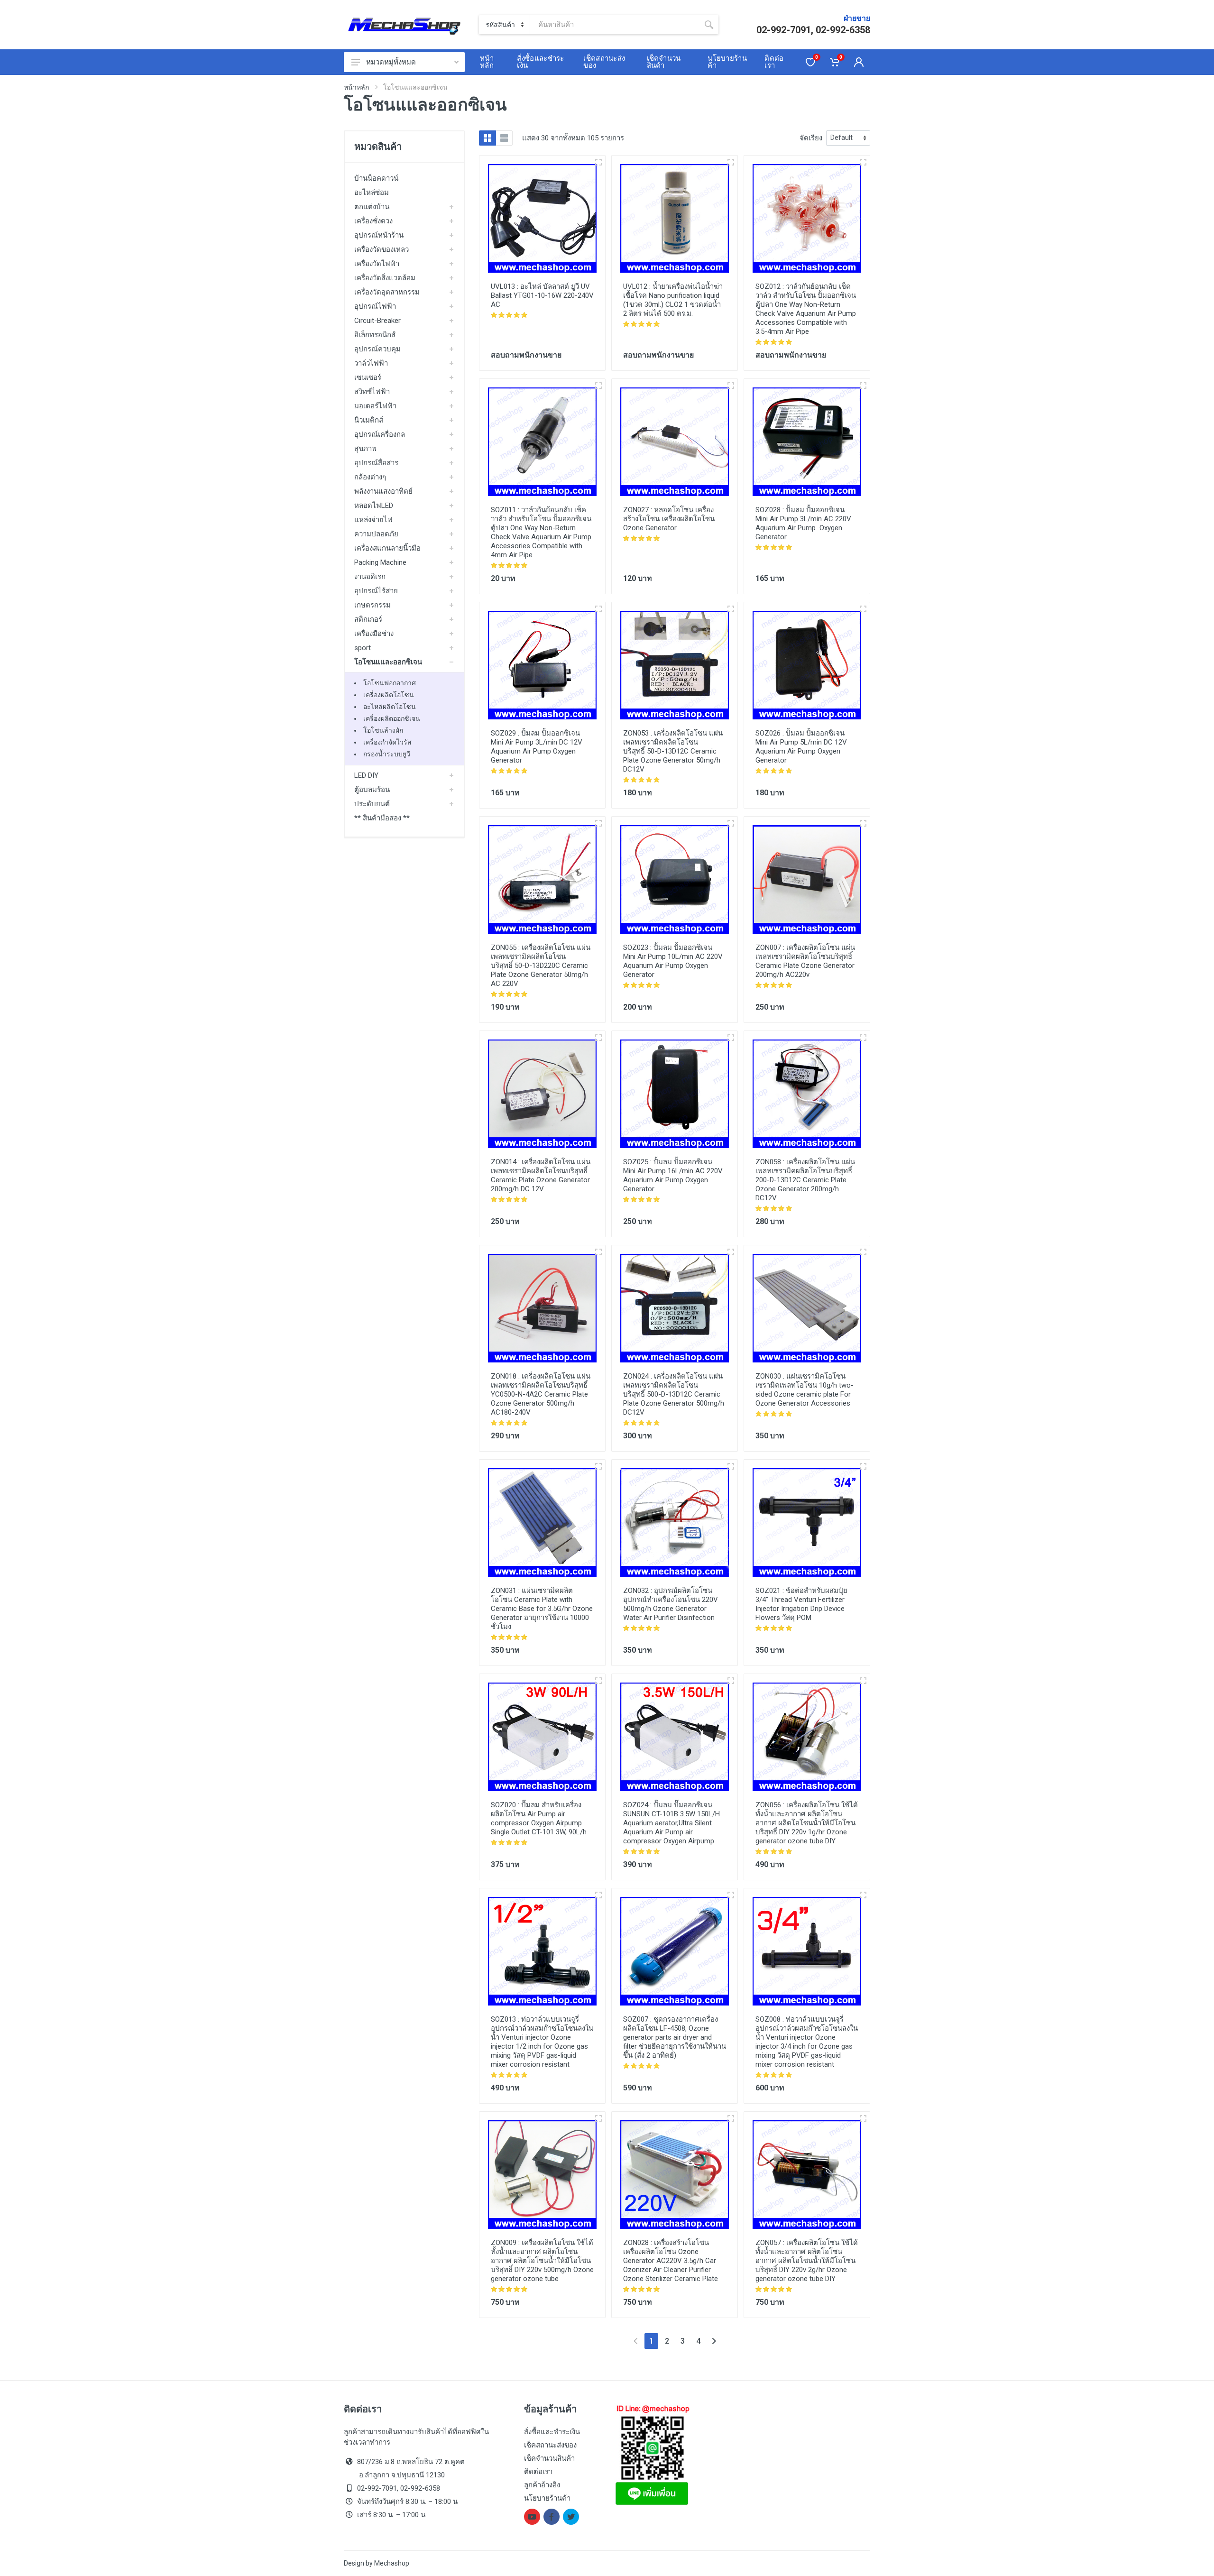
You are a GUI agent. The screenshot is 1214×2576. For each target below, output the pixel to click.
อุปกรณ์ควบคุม (377, 349)
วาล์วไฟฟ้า (371, 363)
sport (363, 648)
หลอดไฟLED (374, 506)
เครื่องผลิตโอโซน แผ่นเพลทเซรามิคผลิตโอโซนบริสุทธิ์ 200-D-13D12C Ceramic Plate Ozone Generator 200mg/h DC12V (805, 1180)
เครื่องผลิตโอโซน (389, 695)
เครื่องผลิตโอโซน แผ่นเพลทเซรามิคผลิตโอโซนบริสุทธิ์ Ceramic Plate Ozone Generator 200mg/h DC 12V (541, 1175)
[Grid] (487, 138)
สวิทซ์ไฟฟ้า (372, 392)
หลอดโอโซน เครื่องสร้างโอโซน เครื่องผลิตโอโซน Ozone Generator (669, 519)
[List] (504, 138)
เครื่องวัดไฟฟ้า (377, 264)
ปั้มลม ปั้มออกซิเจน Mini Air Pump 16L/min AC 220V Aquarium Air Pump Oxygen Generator (673, 1175)
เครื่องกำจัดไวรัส (387, 742)
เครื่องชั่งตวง (373, 221)
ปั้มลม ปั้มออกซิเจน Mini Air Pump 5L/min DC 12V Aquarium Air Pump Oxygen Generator (801, 747)
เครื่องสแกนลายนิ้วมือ (387, 548)
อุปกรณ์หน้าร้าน (379, 235)
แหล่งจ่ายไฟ (373, 520)
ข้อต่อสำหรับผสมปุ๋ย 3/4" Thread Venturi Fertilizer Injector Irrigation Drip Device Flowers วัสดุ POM (801, 1604)
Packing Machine (380, 562)
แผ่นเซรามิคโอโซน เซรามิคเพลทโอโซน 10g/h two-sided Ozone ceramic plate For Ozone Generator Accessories (805, 1390)
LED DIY (366, 775)
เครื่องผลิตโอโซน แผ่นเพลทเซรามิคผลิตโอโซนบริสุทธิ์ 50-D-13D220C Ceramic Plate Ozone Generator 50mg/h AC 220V (541, 966)
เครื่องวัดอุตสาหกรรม (387, 292)
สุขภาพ (365, 449)
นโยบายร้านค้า (547, 2498)
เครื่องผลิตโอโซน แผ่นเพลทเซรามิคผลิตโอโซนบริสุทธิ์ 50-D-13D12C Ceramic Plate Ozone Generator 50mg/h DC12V (673, 751)
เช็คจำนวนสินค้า (549, 2458)
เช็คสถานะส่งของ (550, 2445)
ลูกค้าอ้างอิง (542, 2485)
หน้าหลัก (356, 87)
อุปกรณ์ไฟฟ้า (375, 306)
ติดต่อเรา (538, 2472)
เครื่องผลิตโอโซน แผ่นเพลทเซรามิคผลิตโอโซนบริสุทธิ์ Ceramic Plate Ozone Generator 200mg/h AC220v (805, 961)
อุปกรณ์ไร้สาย (376, 591)
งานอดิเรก (370, 577)
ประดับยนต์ (372, 804)
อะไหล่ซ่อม (372, 193)
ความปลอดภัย (376, 534)
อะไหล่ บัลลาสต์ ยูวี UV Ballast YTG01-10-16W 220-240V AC (542, 295)
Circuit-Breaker (377, 321)
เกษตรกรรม (372, 605)
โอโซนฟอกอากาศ (390, 683)
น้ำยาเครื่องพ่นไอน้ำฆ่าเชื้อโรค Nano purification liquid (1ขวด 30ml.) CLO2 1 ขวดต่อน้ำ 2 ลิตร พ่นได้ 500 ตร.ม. (673, 300)
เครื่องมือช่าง (374, 634)
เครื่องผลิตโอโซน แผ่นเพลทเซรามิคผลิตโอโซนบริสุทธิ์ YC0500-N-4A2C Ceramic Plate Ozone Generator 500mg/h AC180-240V (541, 1394)
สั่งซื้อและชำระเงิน (552, 2432)
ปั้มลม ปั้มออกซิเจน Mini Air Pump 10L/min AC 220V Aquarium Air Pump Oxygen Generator (673, 961)
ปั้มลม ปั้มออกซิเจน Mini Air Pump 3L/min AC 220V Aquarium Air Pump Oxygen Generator (803, 523)
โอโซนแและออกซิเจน (388, 662)
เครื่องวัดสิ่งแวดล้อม (385, 278)
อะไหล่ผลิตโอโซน (390, 707)
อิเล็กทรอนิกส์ (375, 335)
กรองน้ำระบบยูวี (387, 754)
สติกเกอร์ (368, 619)
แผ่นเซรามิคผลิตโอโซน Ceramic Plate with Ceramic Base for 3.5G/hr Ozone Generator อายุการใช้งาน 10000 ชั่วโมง (542, 1609)
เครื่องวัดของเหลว (382, 249)
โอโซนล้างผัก (383, 730)
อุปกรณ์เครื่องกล (380, 434)
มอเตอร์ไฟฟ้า (375, 406)
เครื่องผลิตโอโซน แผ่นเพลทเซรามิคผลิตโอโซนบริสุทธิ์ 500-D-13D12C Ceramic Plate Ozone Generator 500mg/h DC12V (674, 1394)
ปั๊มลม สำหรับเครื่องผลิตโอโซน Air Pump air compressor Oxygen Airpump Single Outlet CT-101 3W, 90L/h (539, 1818)
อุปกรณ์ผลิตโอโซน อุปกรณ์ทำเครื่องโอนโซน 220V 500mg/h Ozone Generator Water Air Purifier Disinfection (671, 1604)
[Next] (714, 2341)
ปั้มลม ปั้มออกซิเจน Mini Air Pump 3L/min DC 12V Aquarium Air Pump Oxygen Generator (537, 747)
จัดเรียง (811, 138)
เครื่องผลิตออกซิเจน (392, 718)
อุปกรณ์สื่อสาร (376, 463)
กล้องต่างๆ (370, 477)
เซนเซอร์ (368, 377)
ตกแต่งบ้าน (372, 207)
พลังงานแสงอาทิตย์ (383, 491)
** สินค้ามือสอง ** (382, 818)
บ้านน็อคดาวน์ (376, 178)
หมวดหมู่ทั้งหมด (391, 62)
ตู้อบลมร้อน (372, 790)
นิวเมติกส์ (369, 420)
